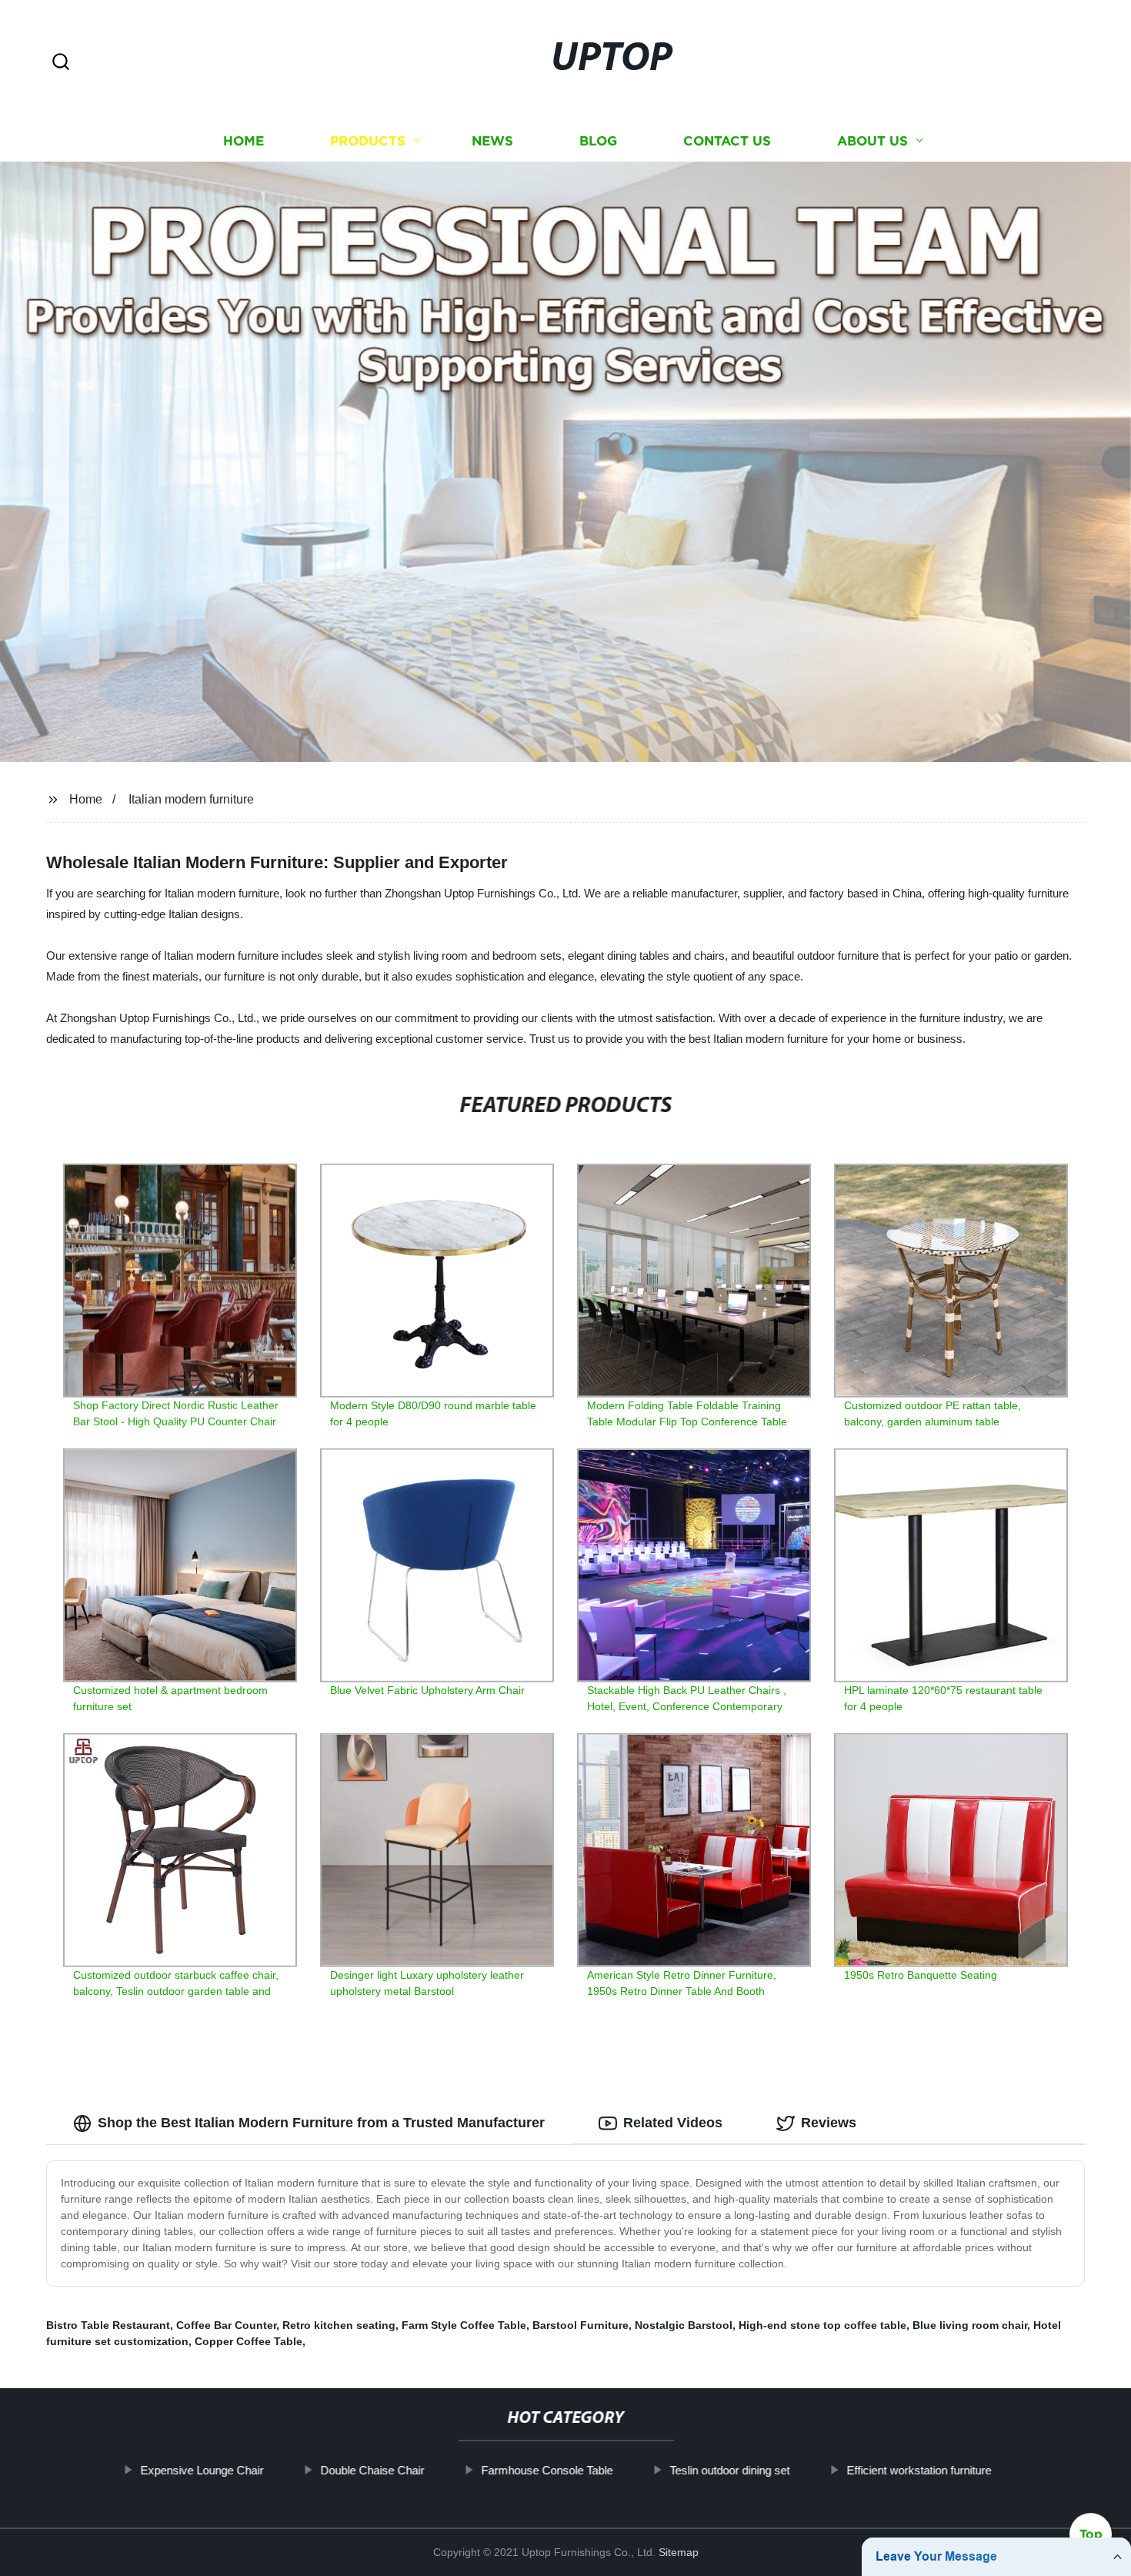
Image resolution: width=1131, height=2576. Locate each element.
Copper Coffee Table (249, 2341)
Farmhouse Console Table (547, 2470)
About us (872, 140)
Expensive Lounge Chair (202, 2470)
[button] (61, 63)
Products (368, 140)
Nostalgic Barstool (684, 2325)
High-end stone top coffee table (822, 2325)
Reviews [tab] (829, 2123)
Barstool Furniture (581, 2325)
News (492, 140)
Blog (598, 140)
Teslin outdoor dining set (729, 2470)
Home (244, 140)
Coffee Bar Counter (226, 2325)
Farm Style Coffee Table (464, 2325)
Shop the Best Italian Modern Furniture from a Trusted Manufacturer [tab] (321, 2123)
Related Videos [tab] (673, 2123)
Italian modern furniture (191, 799)
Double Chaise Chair (372, 2470)
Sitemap (679, 2552)
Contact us (727, 140)
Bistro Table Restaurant (108, 2325)
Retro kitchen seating (339, 2325)
